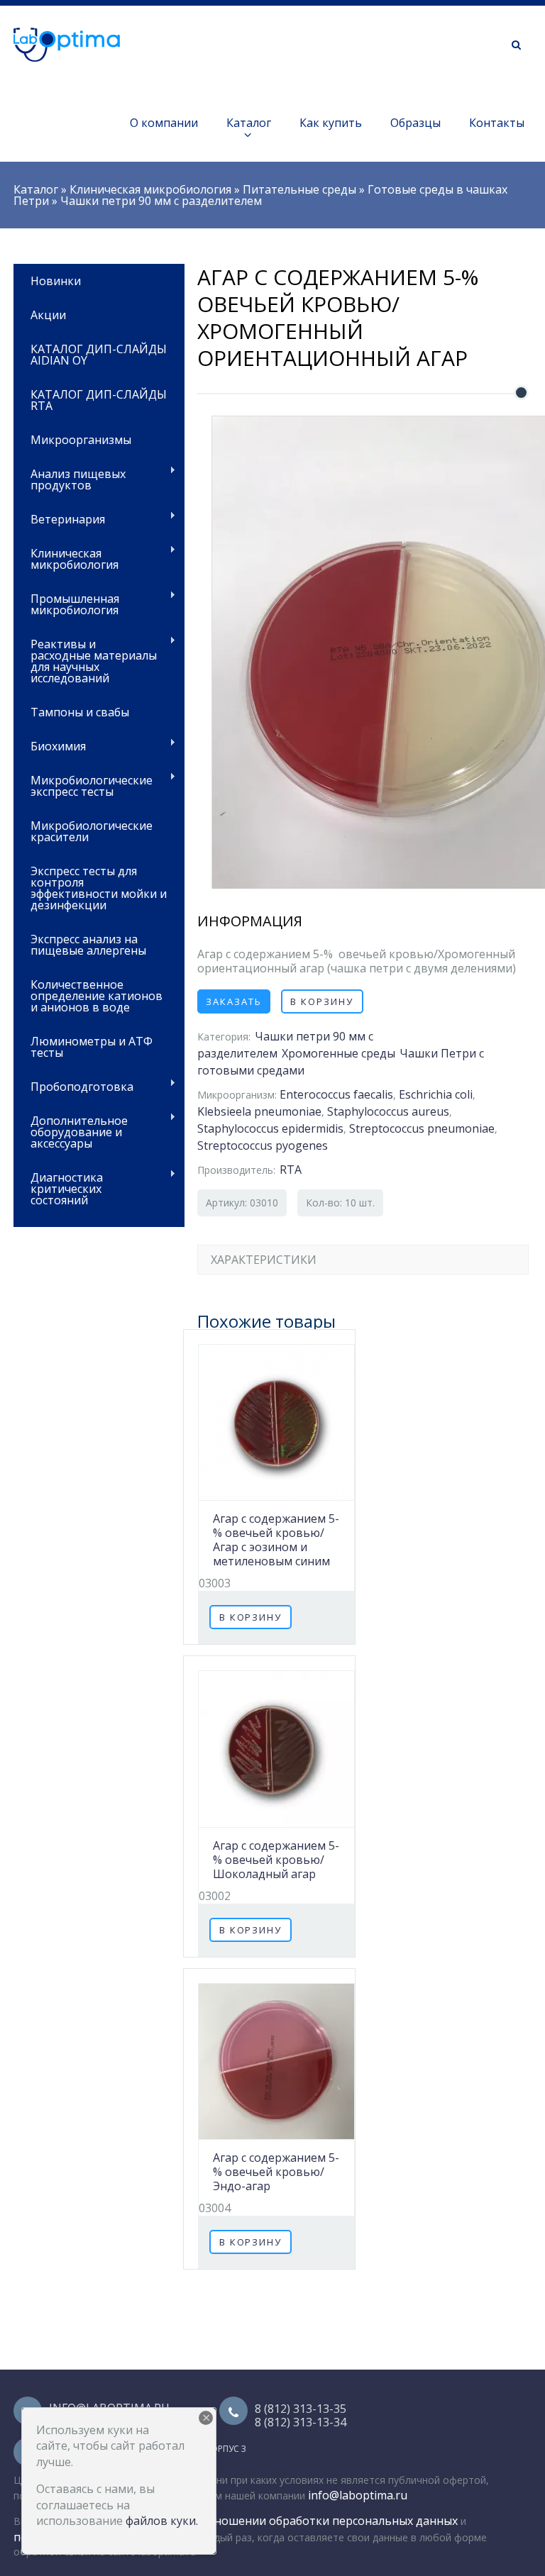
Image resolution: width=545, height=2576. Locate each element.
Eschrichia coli (436, 1094)
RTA (291, 1170)
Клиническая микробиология (150, 189)
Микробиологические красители (92, 831)
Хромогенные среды (338, 1053)
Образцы (415, 123)
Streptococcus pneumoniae (422, 1128)
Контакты (497, 123)
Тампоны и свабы (80, 712)
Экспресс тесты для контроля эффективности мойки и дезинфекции (99, 888)
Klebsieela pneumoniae (259, 1111)
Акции (48, 315)
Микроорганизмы (81, 440)
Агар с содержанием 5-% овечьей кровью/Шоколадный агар (276, 1860)
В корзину (322, 1001)
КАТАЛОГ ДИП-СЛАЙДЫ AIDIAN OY (99, 355)
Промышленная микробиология (66, 603)
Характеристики (264, 1260)
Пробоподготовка (73, 1086)
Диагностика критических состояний (58, 1188)
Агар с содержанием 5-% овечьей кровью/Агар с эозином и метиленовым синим (276, 1540)
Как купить (331, 123)
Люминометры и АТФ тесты (92, 1047)
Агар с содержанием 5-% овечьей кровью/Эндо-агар (276, 2172)
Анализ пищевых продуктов (70, 478)
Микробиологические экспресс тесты (83, 785)
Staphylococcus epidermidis (270, 1128)
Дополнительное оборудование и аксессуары (71, 1131)
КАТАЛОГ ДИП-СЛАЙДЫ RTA (99, 400)
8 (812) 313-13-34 (301, 2422)
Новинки (56, 281)
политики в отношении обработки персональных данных (296, 2521)
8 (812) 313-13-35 (301, 2409)
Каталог (249, 123)
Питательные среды (299, 189)
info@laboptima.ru (358, 2495)
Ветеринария (59, 518)
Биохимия (50, 745)
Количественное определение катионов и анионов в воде (97, 996)
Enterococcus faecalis (336, 1094)
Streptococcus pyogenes (263, 1145)
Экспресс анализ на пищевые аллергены (88, 945)
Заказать (234, 1001)
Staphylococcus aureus (388, 1111)
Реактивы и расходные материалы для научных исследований (85, 660)
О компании (164, 123)
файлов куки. (162, 2521)
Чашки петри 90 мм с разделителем (161, 201)
